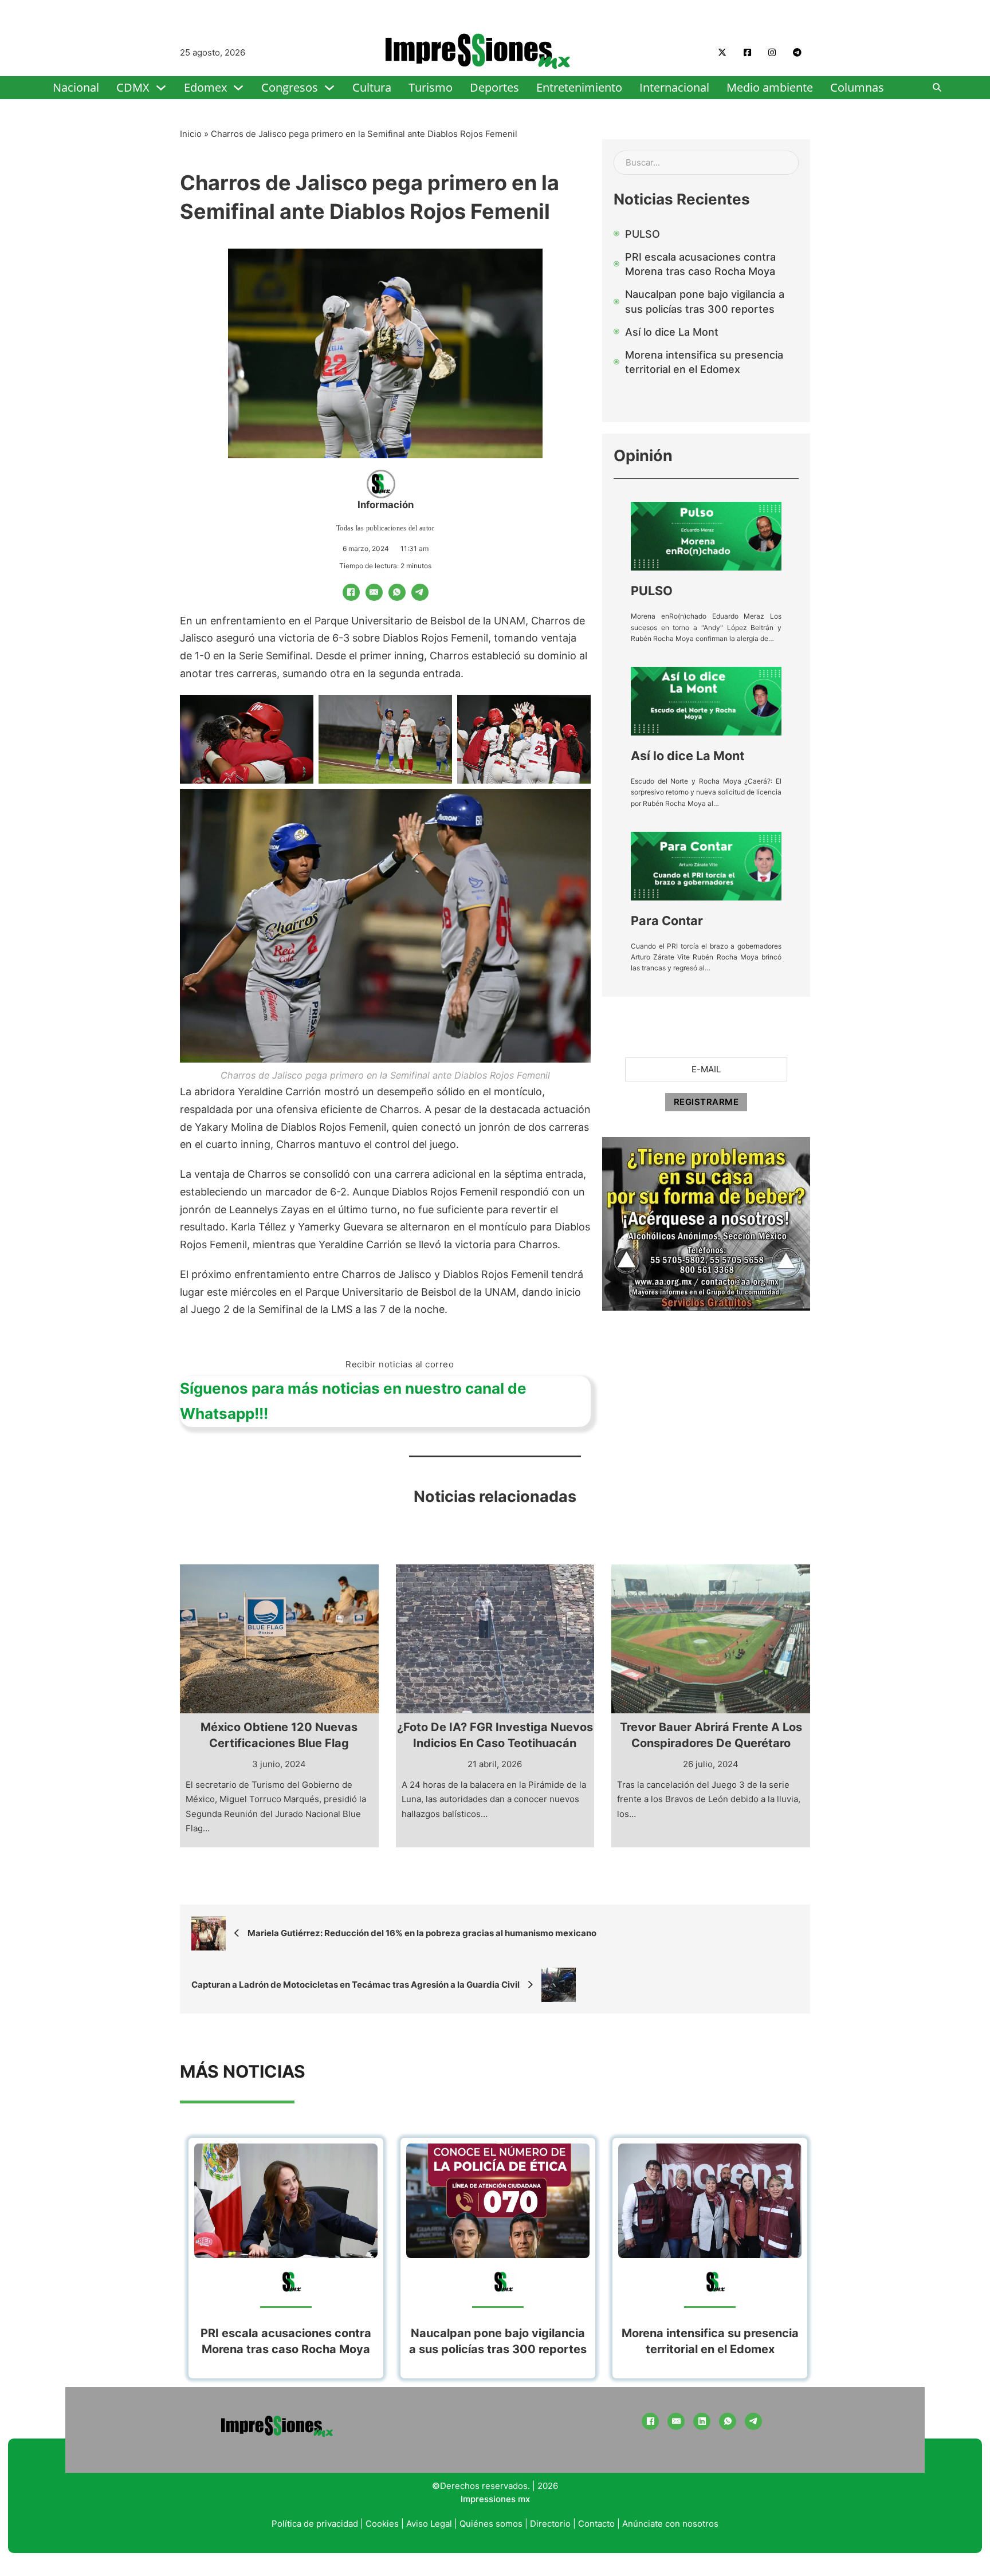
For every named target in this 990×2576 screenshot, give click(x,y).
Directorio (550, 2524)
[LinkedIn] (702, 2421)
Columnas (857, 87)
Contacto (596, 2524)
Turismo (431, 87)
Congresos (290, 87)
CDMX (133, 87)
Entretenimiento (579, 87)
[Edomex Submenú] (238, 88)
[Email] (374, 592)
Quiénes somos (491, 2524)
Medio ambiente (770, 87)
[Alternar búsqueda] (937, 88)
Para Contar (667, 921)
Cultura (372, 87)
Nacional (76, 87)
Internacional (674, 87)
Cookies (382, 2524)
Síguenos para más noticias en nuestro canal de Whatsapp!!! (353, 1401)
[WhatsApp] (397, 592)
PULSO (652, 591)
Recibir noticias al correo (400, 1364)
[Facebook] (351, 592)
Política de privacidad (315, 2524)
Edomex (205, 87)
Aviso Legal (429, 2524)
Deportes (494, 87)
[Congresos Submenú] (329, 88)
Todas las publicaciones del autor (386, 528)
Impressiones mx (495, 2499)
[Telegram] (420, 592)
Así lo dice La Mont (687, 756)
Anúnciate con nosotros (670, 2524)
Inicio (191, 134)
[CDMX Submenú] (161, 88)
